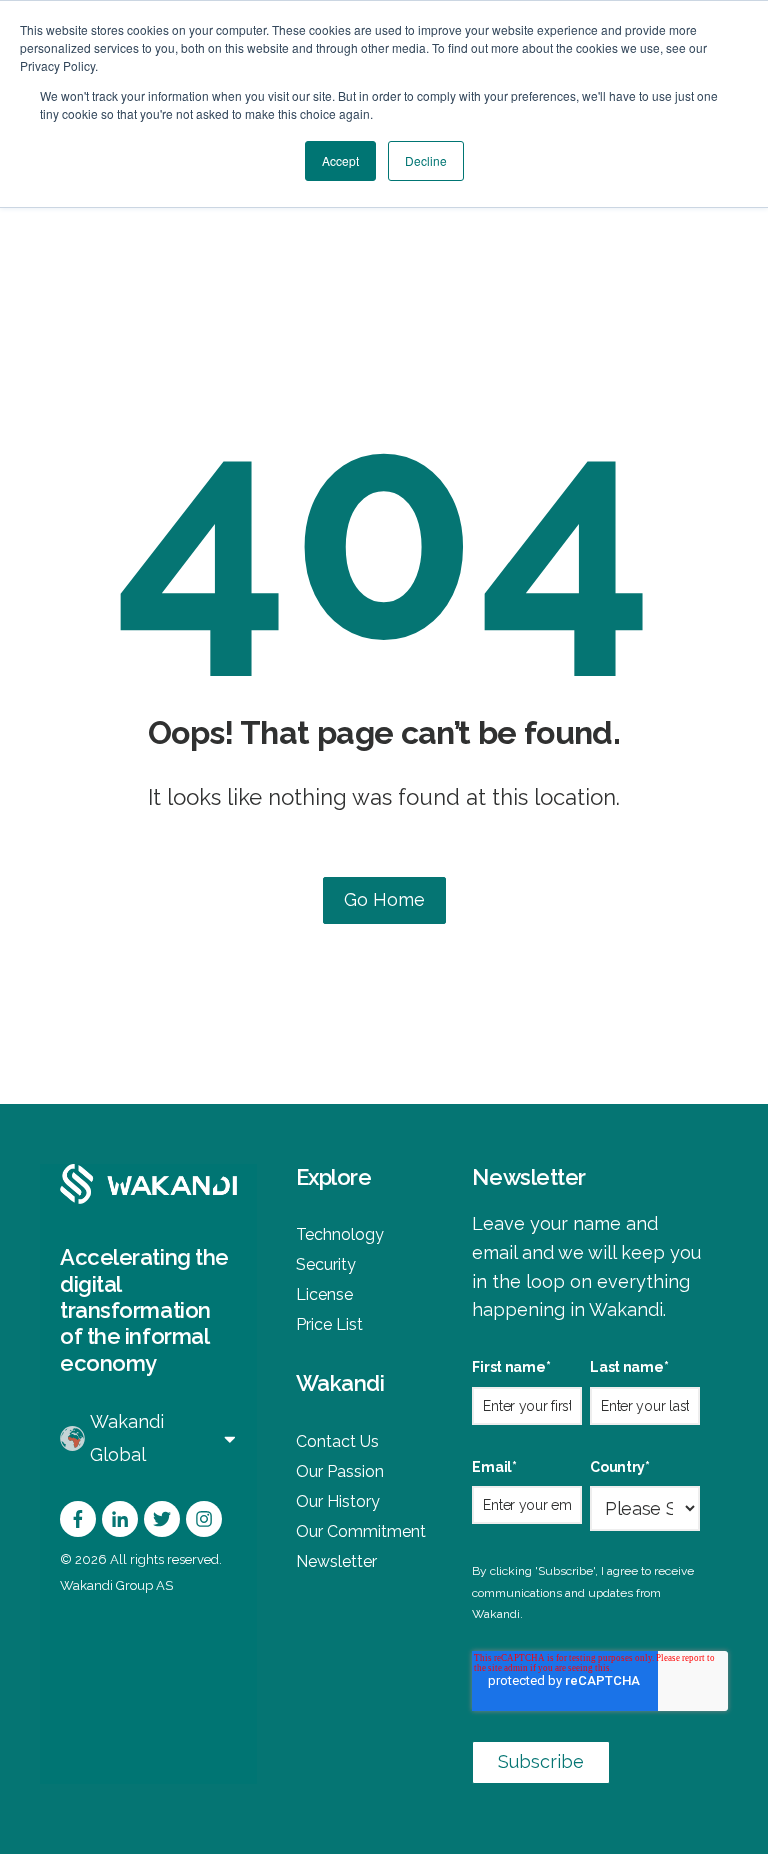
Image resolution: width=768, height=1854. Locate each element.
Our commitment (361, 1531)
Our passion (340, 1471)
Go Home (384, 899)
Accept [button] (340, 160)
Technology (340, 1234)
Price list (329, 1324)
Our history (338, 1501)
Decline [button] (426, 160)
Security (326, 1264)
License (324, 1294)
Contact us (337, 1441)
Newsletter (336, 1561)
